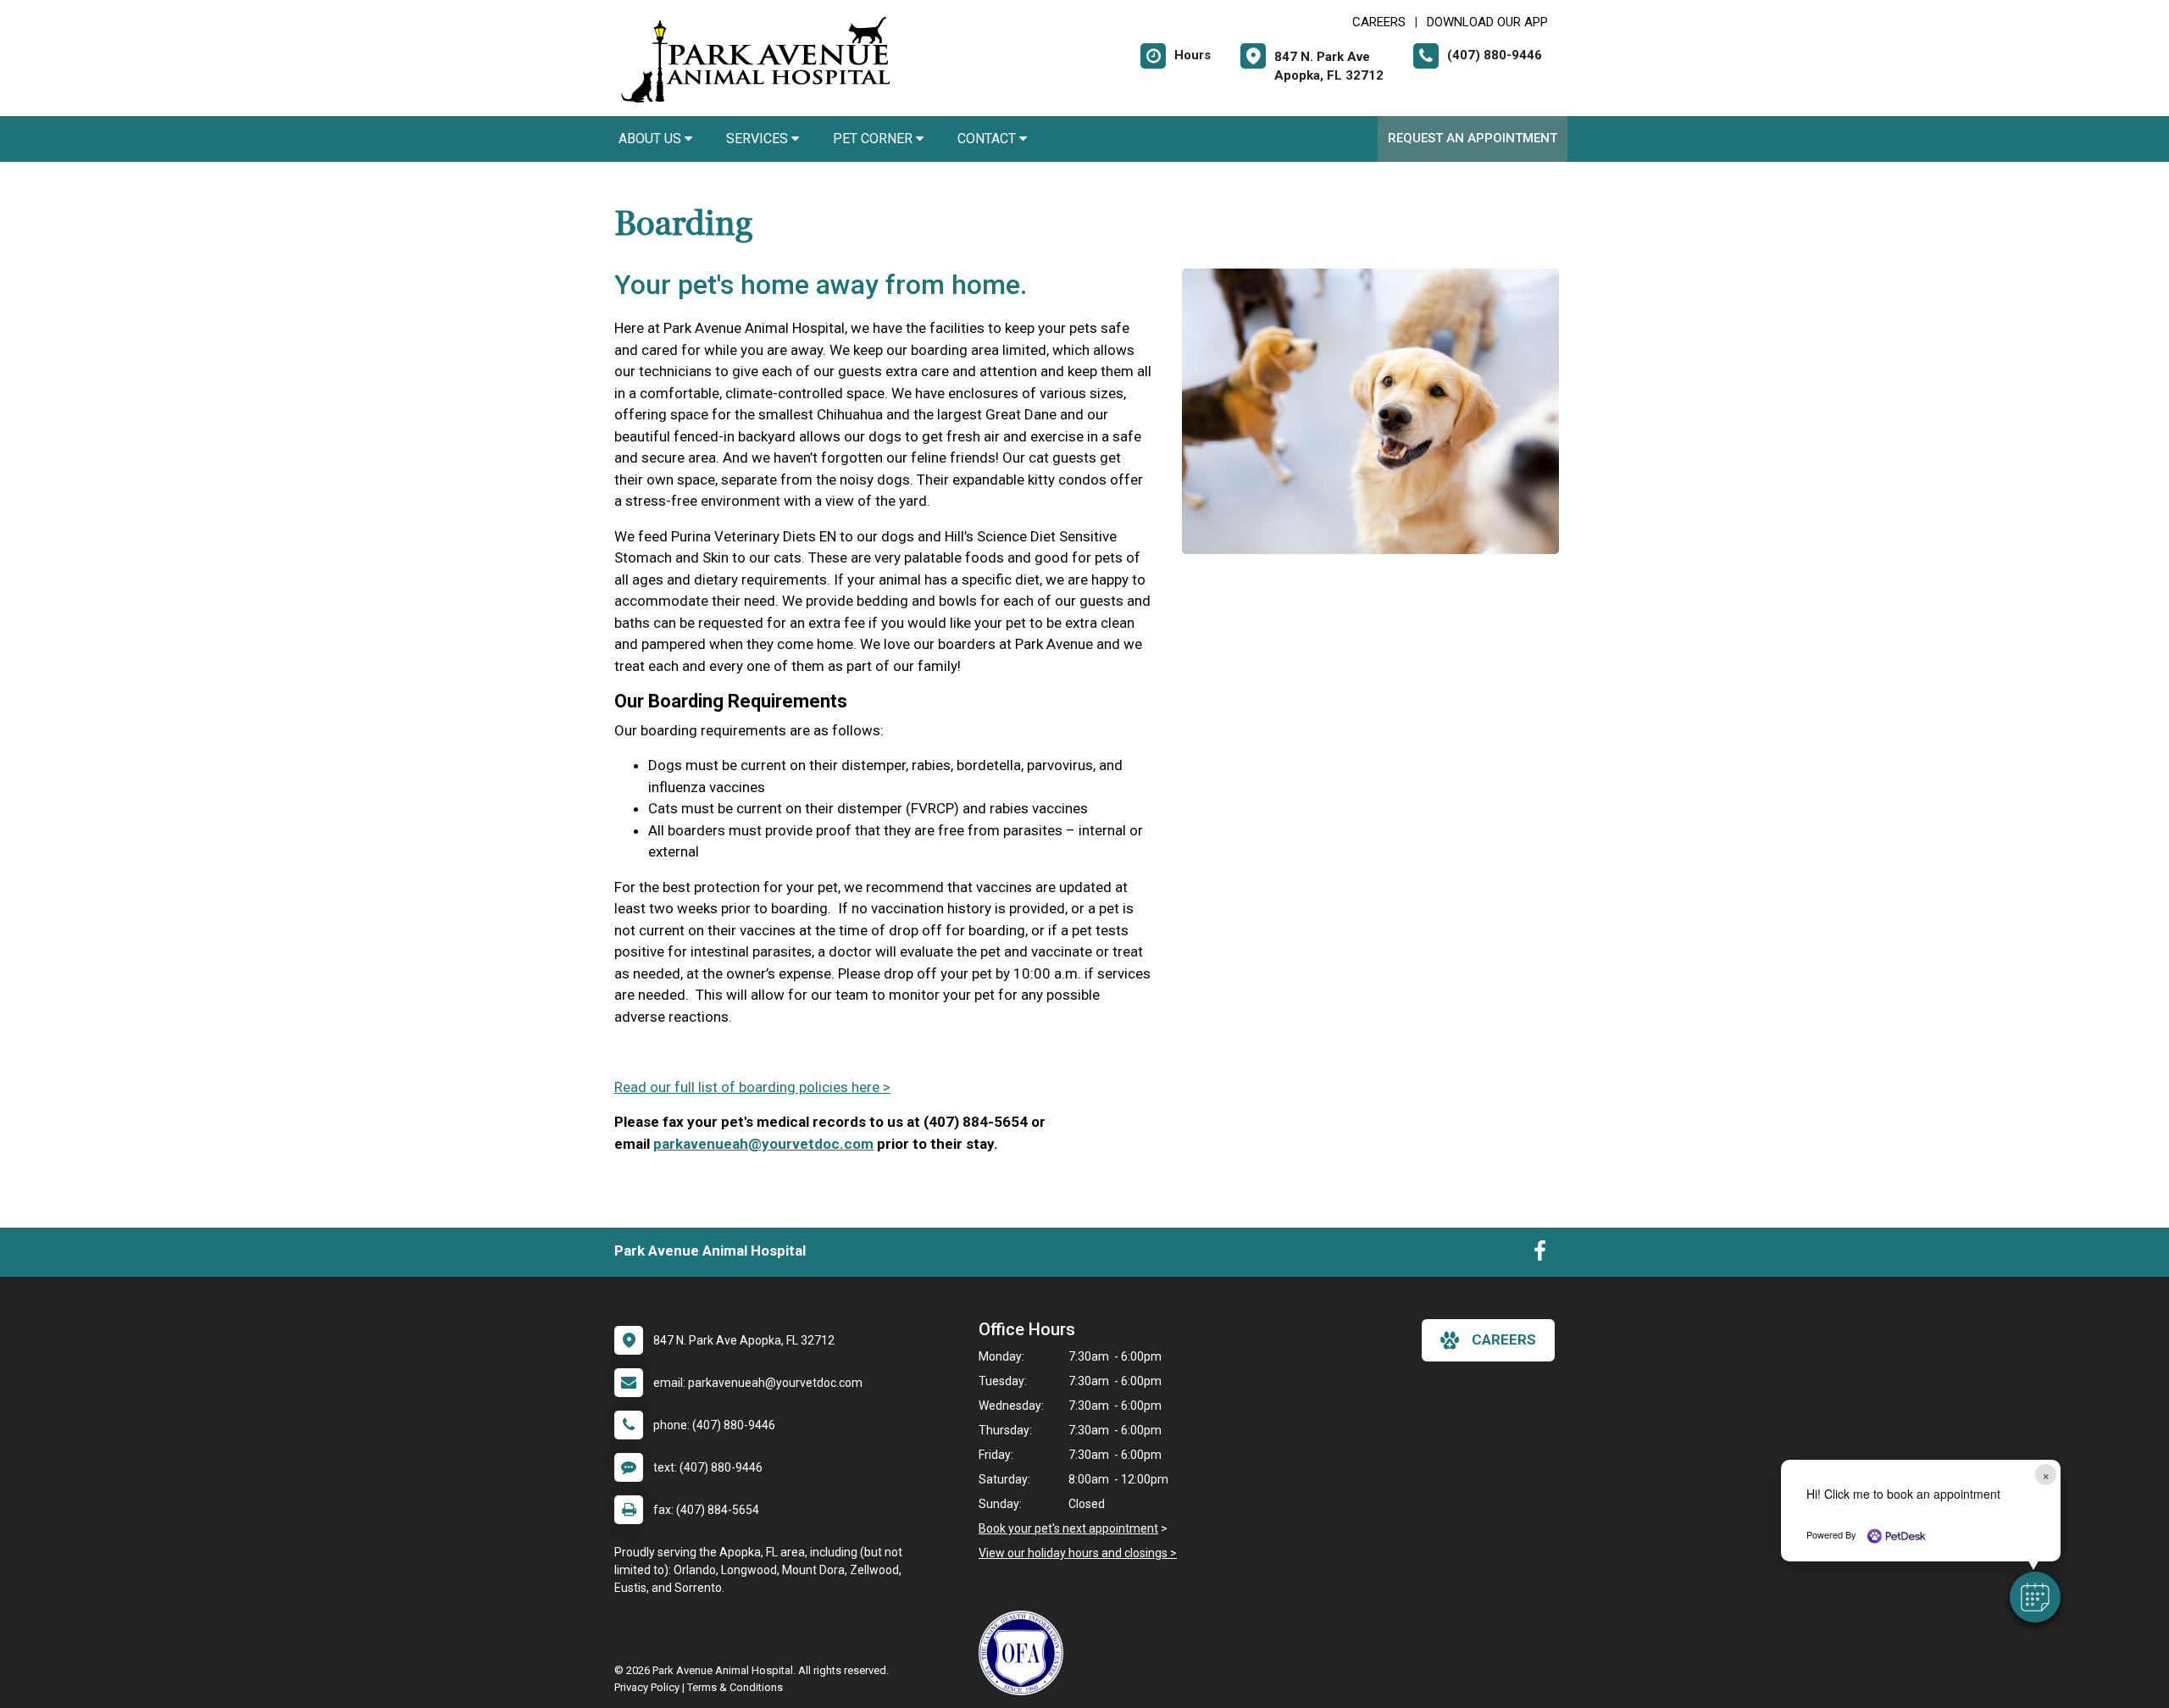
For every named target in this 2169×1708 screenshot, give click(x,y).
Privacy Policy (647, 1687)
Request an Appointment (1473, 138)
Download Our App (1487, 22)
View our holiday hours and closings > (1078, 1553)
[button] (2035, 1597)
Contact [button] (988, 139)
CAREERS (1379, 22)
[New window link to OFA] (1025, 1653)
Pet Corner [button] (874, 139)
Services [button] (759, 139)
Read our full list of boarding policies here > (752, 1087)
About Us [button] (652, 139)
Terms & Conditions (735, 1687)
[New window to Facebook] (1540, 1255)
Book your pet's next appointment (1068, 1528)
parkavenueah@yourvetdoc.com (763, 1144)
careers (1504, 1339)
